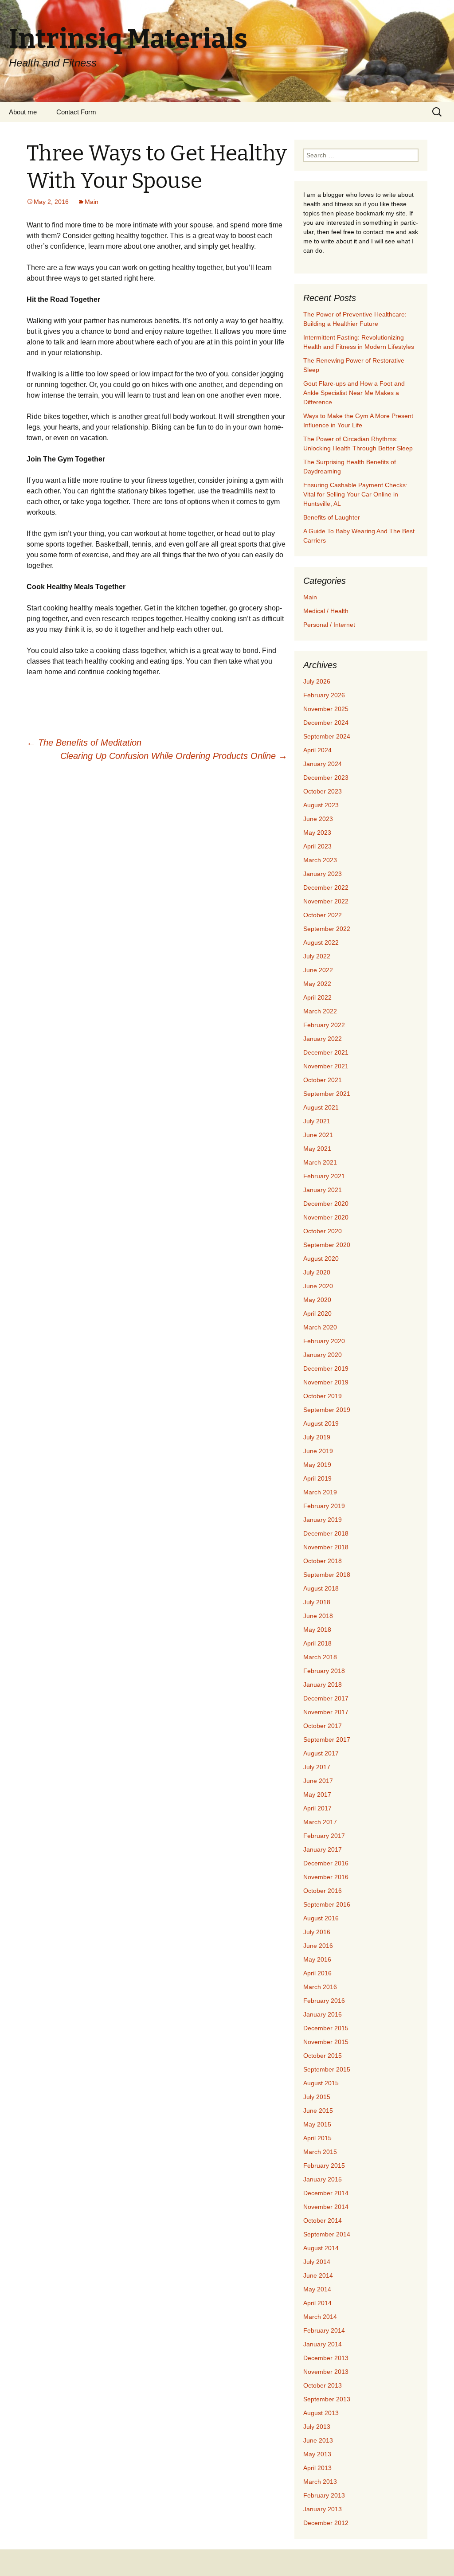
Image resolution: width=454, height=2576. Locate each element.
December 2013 (326, 2358)
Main (92, 202)
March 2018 (320, 1657)
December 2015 (326, 2028)
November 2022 (326, 901)
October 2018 (323, 1561)
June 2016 (318, 1946)
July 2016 (317, 1932)
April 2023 (317, 846)
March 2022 (320, 1011)
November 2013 (326, 2372)
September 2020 (327, 1245)
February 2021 (324, 1176)
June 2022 (318, 970)
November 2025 (326, 709)
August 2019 (321, 1423)
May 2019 (317, 1465)
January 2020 (323, 1355)
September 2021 (327, 1094)
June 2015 (318, 2111)
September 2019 (327, 1410)
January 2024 (323, 764)
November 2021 (326, 1066)
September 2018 (327, 1575)
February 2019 (324, 1506)
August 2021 (321, 1107)
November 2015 (326, 2042)
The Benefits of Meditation (84, 743)
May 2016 (317, 1959)
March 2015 (320, 2152)
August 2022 (321, 942)
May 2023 (317, 833)
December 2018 (326, 1533)
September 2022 (327, 929)
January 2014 (323, 2344)
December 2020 (326, 1204)
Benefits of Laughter (332, 517)
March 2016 (320, 1987)
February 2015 (324, 2166)
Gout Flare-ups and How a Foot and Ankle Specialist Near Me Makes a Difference (354, 393)
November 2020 (326, 1217)
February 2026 (324, 695)
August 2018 (321, 1588)
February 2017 (324, 1836)
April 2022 (317, 997)
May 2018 (317, 1630)
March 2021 (320, 1162)
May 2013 (317, 2454)
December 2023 (326, 778)
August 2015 (321, 2083)
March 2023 (320, 860)
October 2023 (323, 791)
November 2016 (326, 1877)
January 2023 (323, 874)
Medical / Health (326, 611)
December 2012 (326, 2523)
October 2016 (323, 1891)
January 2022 (323, 1039)
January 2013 (323, 2509)
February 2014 (324, 2330)
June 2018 (318, 1616)
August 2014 (321, 2248)
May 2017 (317, 1794)
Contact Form (76, 112)
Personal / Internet (329, 625)
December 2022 (326, 887)
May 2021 (317, 1149)
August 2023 (321, 805)
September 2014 (327, 2234)
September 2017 (327, 1739)
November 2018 (326, 1547)
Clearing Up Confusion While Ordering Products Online (174, 756)
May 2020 (317, 1300)
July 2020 (317, 1272)
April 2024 (317, 750)
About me (23, 112)
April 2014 (317, 2303)
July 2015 (317, 2097)
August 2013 (321, 2413)
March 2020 (320, 1327)
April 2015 (317, 2138)
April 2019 (317, 1478)
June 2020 (318, 1286)
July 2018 (317, 1602)
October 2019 (323, 1396)
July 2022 (317, 956)
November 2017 (326, 1712)
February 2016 (324, 2001)
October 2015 (323, 2056)
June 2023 (318, 819)
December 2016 (326, 1863)
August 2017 (321, 1753)
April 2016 (317, 1973)
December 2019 (326, 1368)
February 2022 (324, 1025)
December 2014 (326, 2193)
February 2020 (324, 1341)
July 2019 (317, 1437)
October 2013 (323, 2385)
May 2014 (317, 2289)
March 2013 (320, 2482)
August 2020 (321, 1259)
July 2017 (317, 1767)
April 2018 (317, 1643)
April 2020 (317, 1313)
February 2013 (324, 2495)
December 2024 (326, 723)
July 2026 (317, 681)
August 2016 (321, 1918)
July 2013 (317, 2427)
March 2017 (320, 1822)
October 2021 (323, 1080)
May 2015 (317, 2124)
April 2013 (317, 2468)
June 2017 (318, 1781)
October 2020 (323, 1231)
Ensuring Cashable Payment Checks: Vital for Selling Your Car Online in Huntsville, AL (355, 494)
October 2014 (323, 2220)
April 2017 (317, 1808)
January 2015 (323, 2179)
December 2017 (326, 1698)
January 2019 (323, 1520)
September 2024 (327, 736)
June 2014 (318, 2275)
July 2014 (317, 2262)
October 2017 (323, 1726)
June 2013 (318, 2440)
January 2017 (323, 1849)
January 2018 (323, 1685)
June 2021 (318, 1135)
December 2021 (326, 1052)
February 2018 (324, 1671)
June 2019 (318, 1451)
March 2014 (320, 2317)
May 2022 (317, 984)
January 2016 (323, 2014)
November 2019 (326, 1382)
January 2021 (323, 1190)
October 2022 (323, 915)
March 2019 (320, 1492)
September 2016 (327, 1904)
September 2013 (327, 2399)
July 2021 (317, 1121)
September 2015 (327, 2069)
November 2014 (326, 2207)
